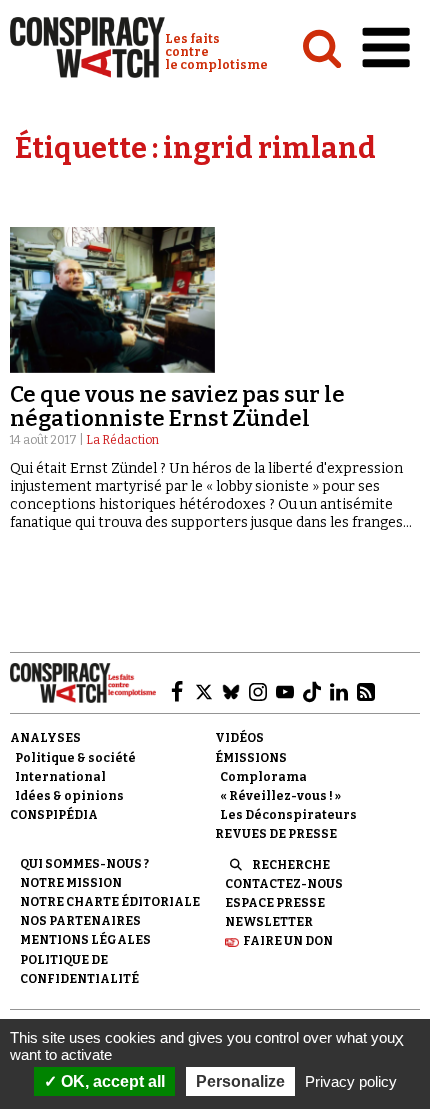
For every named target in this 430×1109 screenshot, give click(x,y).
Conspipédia (54, 815)
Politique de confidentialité (79, 969)
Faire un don (288, 941)
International (60, 777)
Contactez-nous (284, 884)
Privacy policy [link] (351, 1081)
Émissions (251, 758)
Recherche (291, 865)
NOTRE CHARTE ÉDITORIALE (110, 902)
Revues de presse (276, 834)
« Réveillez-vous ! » (280, 796)
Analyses (45, 738)
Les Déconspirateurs (288, 815)
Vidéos (239, 738)
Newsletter (269, 922)
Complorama (263, 777)
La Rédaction (122, 440)
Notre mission (71, 883)
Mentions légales (85, 940)
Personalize (240, 1081)
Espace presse (275, 903)
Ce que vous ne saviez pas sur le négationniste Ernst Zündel (177, 406)
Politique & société (75, 758)
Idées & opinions (69, 796)
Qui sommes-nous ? (84, 864)
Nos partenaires (80, 921)
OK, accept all (111, 1081)
